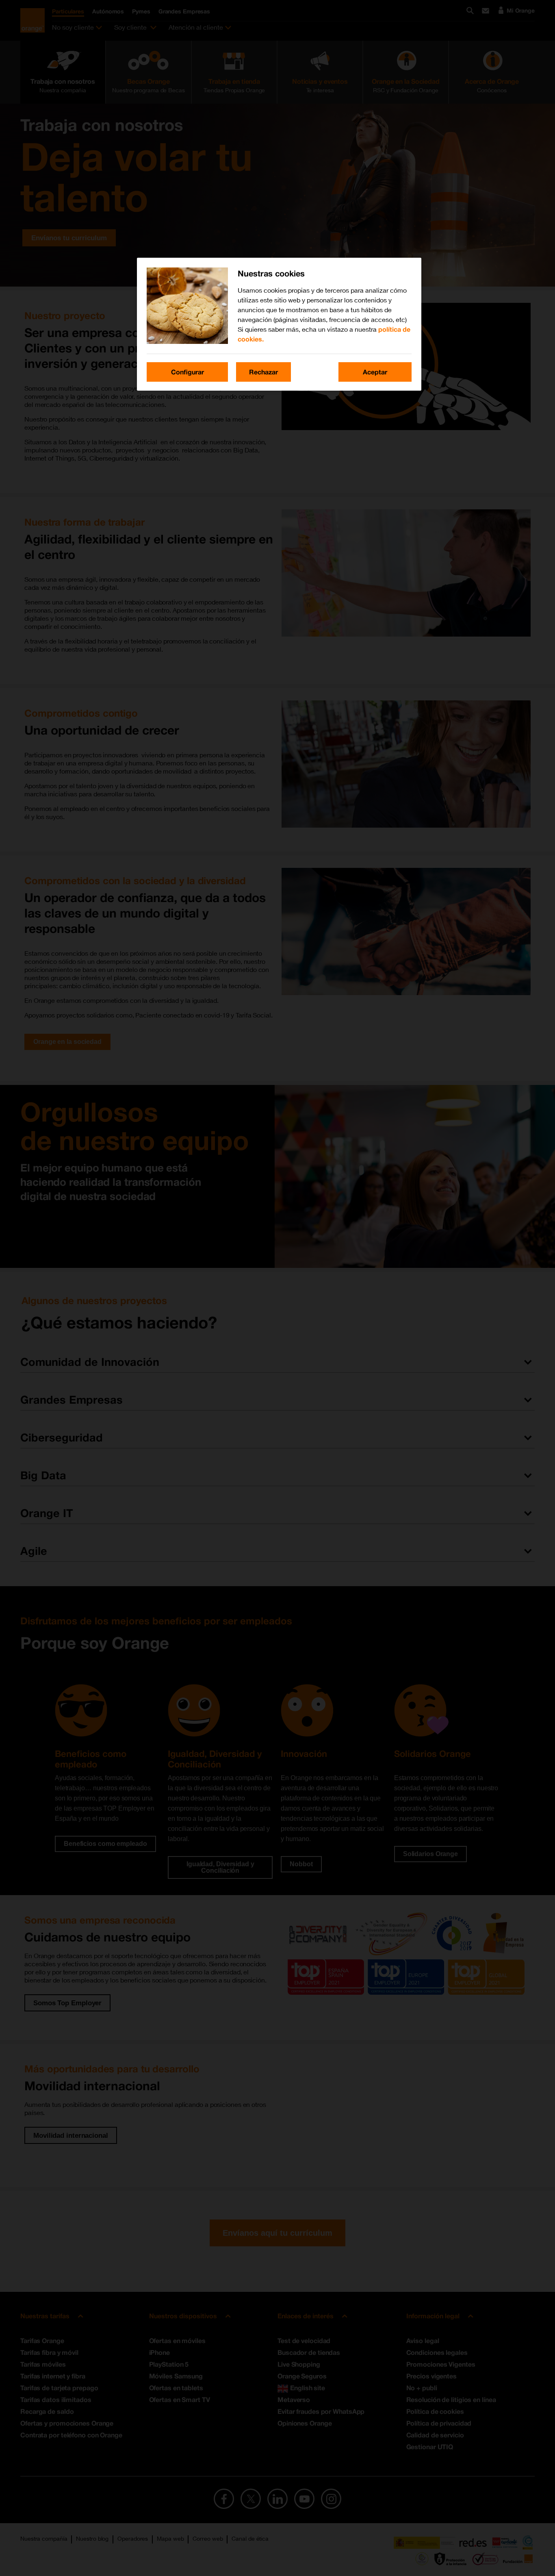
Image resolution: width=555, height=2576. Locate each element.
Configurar (188, 372)
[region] (279, 324)
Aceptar (375, 372)
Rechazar (263, 372)
